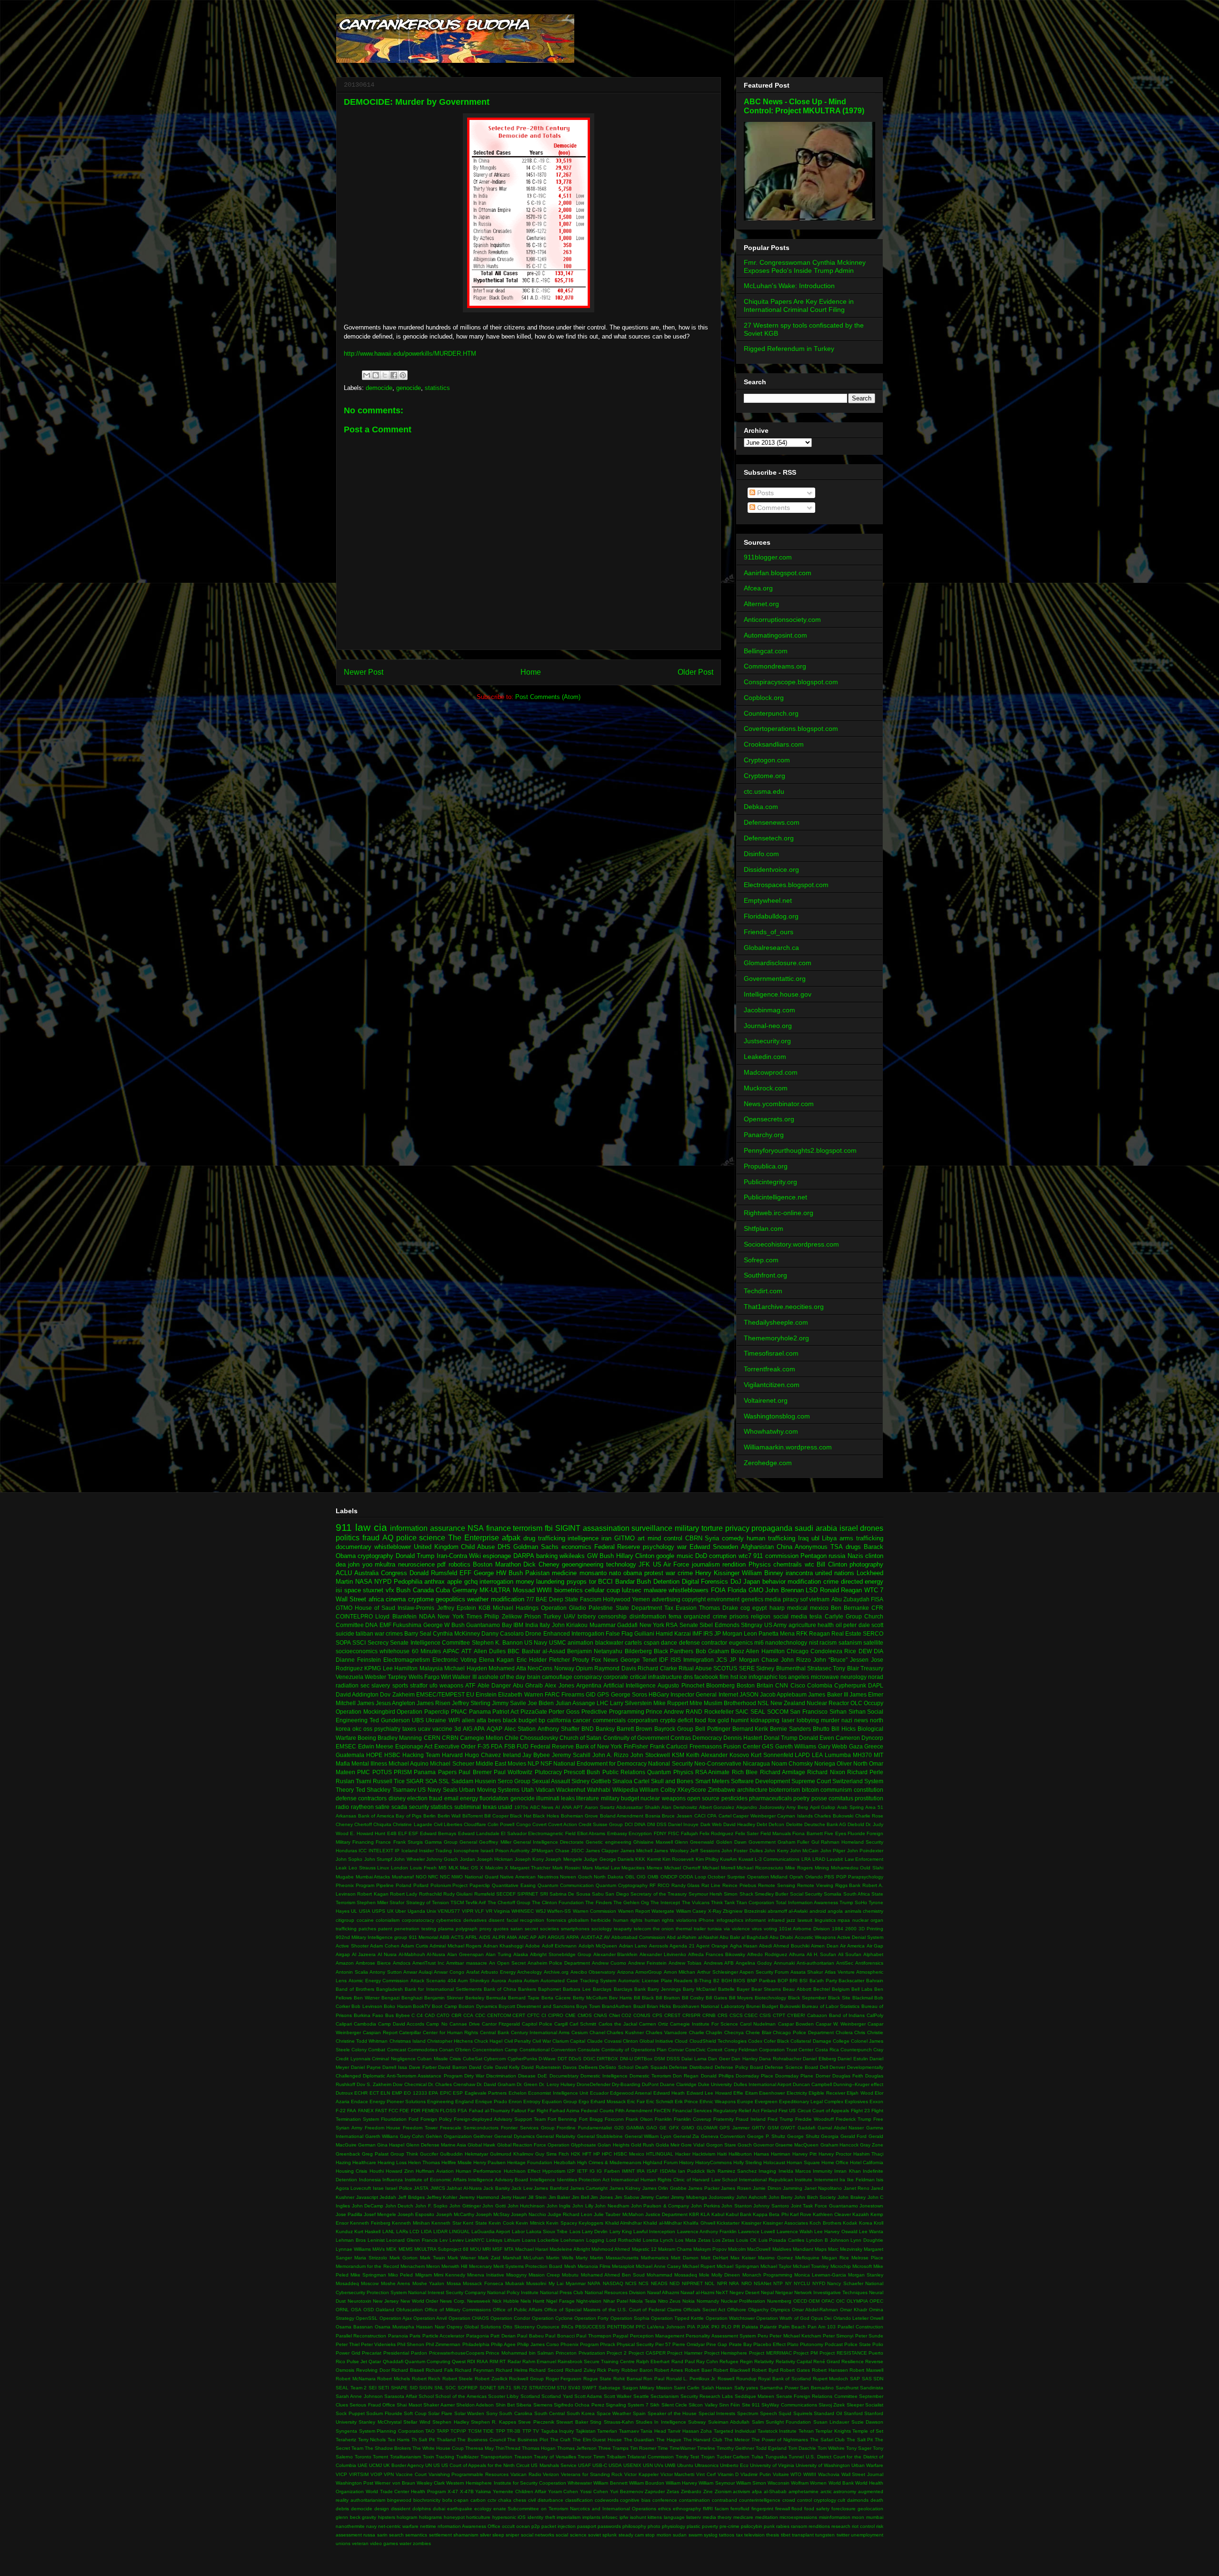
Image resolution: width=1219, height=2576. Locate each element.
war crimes (389, 1633)
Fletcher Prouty (569, 1660)
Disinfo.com (761, 854)
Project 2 (617, 2353)
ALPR (499, 1937)
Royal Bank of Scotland (784, 2379)
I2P (571, 2171)
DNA (371, 1625)
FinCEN (662, 2111)
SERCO (873, 1633)
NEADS (659, 2283)
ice (743, 1677)
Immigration (699, 1660)
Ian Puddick (691, 2171)
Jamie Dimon (767, 2188)
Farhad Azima (565, 2111)
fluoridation (494, 1798)
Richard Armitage (783, 1772)
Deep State (564, 1599)
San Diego (617, 1894)
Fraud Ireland (751, 2119)
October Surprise (726, 1877)
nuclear (860, 1920)
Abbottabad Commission (638, 1937)
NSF (546, 1763)
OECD (800, 2301)
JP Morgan (728, 1633)
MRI (487, 2249)
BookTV (422, 2006)
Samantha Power (779, 2388)
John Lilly (583, 2206)
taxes (409, 1729)
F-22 (341, 2111)
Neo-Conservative (718, 1763)
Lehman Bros (351, 2240)
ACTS (457, 1937)
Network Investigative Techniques (831, 2292)
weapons (451, 1685)
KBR (694, 2214)
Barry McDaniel (699, 1989)
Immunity (823, 2171)
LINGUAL (460, 2232)
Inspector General (694, 1694)
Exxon (876, 2102)
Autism (531, 1981)
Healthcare (364, 2162)
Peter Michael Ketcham (795, 2336)
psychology (659, 1547)
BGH (727, 1981)
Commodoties (423, 2050)
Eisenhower (772, 2093)
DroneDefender (594, 2084)
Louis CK (746, 2240)
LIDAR (440, 2232)
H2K (576, 2154)
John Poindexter (865, 1851)
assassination (606, 1528)
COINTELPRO (354, 1616)
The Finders (598, 1902)
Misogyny (516, 2275)
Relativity (764, 2361)
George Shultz (803, 2136)
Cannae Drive (465, 2024)
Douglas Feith (848, 2076)
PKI (715, 2327)
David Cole (481, 2067)
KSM (678, 1755)
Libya (829, 1538)
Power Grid (348, 2353)
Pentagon (814, 1556)
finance (499, 1528)
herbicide (601, 1920)
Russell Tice (389, 1781)
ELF (403, 1833)
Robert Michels (394, 2379)
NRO (747, 2283)
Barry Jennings (664, 1989)
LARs (402, 2232)
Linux (383, 1868)
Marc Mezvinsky (845, 2249)
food (700, 1720)
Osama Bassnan (354, 2327)
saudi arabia (816, 1528)
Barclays (602, 1989)
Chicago (798, 1651)
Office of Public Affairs (518, 2310)
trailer (700, 1929)
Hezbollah (565, 2162)
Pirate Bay (740, 2344)
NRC (433, 1877)
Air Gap (875, 1946)
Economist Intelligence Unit (558, 2093)
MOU (475, 2249)
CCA (468, 2015)
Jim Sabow (627, 2197)
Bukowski (790, 2006)
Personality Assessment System (721, 2336)
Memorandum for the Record (367, 2266)
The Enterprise (474, 1538)
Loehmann (572, 2240)
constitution (869, 1790)
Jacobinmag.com (769, 1010)
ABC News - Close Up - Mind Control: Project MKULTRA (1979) (804, 106)
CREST (672, 2015)
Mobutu (570, 2275)
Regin (746, 2361)
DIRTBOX (607, 2059)
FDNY (660, 1833)
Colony (359, 2050)
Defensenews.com (772, 822)
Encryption (640, 1833)
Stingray (752, 1625)
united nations (835, 1573)
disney (397, 1798)
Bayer (743, 1989)
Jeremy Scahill (571, 1755)
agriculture (802, 1625)
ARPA (573, 1937)
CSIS (765, 2015)
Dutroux (344, 2093)
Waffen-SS (559, 1911)
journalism (706, 1564)
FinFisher (636, 1746)
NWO (457, 1877)
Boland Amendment (622, 1816)
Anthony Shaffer (559, 1729)
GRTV (759, 2128)
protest (654, 1573)
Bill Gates (716, 1998)
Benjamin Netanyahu (595, 1651)
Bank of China (500, 1989)
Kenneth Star (446, 2223)
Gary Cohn (412, 2136)
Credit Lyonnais (353, 2059)
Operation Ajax (396, 2318)
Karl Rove (801, 2214)
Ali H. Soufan (822, 1954)
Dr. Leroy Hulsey (557, 2084)
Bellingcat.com (766, 651)
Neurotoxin (360, 2301)
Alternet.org (761, 604)
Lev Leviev (452, 2240)
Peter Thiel (348, 2344)
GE (663, 2128)
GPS (603, 1694)
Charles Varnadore (666, 2032)
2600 (851, 1929)
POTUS (382, 1772)
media (773, 1599)
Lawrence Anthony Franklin (707, 2232)
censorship (612, 1616)
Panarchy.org (764, 1135)
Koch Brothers (825, 2223)
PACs (567, 2327)
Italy (545, 1625)
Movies (517, 1763)
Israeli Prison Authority (505, 1851)
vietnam (819, 1599)
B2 (716, 1981)
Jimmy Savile (509, 1703)
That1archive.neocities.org (784, 1307)
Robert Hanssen (830, 2370)
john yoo (360, 1564)
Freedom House (383, 2128)
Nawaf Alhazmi (663, 2292)
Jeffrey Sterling (471, 1703)
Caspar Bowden (796, 2024)
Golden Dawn (731, 1842)
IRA (641, 2171)
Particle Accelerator (443, 2336)
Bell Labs (862, 1989)
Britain (765, 1685)
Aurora (499, 1981)
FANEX (366, 2111)
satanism (850, 1642)
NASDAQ (613, 2283)
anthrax (435, 1582)
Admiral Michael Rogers (455, 1946)
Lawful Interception (654, 2232)
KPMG (373, 1668)
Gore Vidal (693, 2145)
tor (593, 1582)
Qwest (459, 2361)
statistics (437, 388)
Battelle (726, 1989)
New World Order (419, 2301)
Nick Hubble (506, 2301)
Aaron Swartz (600, 1807)
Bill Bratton (668, 1998)
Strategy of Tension (428, 1902)
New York (652, 1625)
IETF (582, 2171)
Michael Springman (738, 2266)
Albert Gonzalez (717, 1807)
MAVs (379, 2249)
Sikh (655, 2405)
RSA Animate (712, 1772)
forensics (556, 1920)
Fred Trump (780, 2119)
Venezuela (350, 1677)
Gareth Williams (796, 1746)
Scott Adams (588, 2396)
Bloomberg (720, 1685)
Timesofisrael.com (771, 1353)
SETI (384, 2388)
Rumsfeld (485, 1894)
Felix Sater (747, 1833)
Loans (529, 2240)
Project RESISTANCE (843, 2353)
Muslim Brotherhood (730, 1703)
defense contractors (361, 1798)
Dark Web (711, 1824)
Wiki (475, 1556)
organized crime (705, 1616)
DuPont (650, 2084)
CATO (443, 2015)
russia (837, 1556)
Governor (764, 2145)
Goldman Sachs (536, 1547)
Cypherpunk (850, 1685)
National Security (670, 1763)
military (687, 1528)
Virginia (502, 1911)
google (665, 1556)
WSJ (541, 1911)
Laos (575, 2232)
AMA (512, 1937)
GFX (674, 2128)
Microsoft (862, 2266)
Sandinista (872, 2388)
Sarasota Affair (400, 2396)
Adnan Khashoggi (504, 1946)
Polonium (441, 1885)
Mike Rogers (799, 1868)
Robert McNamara (356, 2379)
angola (835, 1911)
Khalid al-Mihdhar (662, 2223)
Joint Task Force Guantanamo (824, 2206)
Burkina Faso (369, 2015)
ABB (445, 1937)
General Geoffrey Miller (485, 1842)
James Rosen (736, 2188)
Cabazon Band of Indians (836, 2015)
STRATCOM (542, 2388)
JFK (644, 1564)
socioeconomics (357, 1651)
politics (348, 1538)
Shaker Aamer (439, 2405)
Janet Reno (857, 2188)
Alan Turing (499, 1954)
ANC (524, 1937)
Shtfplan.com (764, 1228)
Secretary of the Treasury (659, 1894)
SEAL (758, 1712)
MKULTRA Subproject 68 (441, 2249)
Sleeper (855, 2405)
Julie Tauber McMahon (619, 2214)
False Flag (619, 1633)
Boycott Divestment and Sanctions (537, 2006)
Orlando (814, 1877)
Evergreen (766, 2102)
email (451, 1798)
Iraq (803, 1538)
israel (849, 1528)
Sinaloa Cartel (631, 1781)
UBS (418, 1720)
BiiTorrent (473, 1816)
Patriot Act (505, 1712)
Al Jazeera (364, 1954)
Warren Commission (595, 1911)
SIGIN (426, 2388)
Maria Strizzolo (371, 2258)
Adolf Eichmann (560, 1946)
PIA (691, 2327)
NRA (734, 2283)
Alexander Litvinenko (663, 1954)
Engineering (440, 2102)
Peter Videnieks (378, 2344)
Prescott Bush (582, 1772)
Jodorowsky (721, 2197)
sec (365, 1685)
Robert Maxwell (866, 2370)
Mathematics (655, 2258)
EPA (433, 2093)
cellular (595, 1590)
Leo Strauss (362, 1868)
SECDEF (506, 1894)
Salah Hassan (717, 2388)
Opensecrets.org (769, 1119)
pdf (441, 1564)
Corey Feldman (741, 2050)
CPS (657, 2015)
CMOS (585, 2015)
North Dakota (609, 1877)
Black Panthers (674, 1651)
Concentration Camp (495, 2050)
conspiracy (588, 1677)
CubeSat (473, 2059)
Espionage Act (414, 1746)
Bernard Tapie (524, 1998)
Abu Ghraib (528, 1685)
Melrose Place (867, 2258)
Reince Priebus (739, 1885)
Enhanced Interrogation (574, 1633)
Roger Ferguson (564, 2379)
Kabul (718, 2214)
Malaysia (431, 1668)
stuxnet (373, 1590)
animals (853, 1911)
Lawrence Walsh (795, 2232)
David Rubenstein (541, 2067)
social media (790, 1616)
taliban (365, 1633)
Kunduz (344, 2232)
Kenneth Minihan (411, 2223)
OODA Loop (693, 1877)
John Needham (612, 2206)
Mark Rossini (566, 1868)
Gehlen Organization (449, 2136)
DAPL (876, 1685)
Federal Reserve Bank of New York (576, 1746)
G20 (619, 2128)
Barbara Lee (577, 1989)
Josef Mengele (380, 2214)
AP (533, 1937)
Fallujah (689, 1833)
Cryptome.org (764, 776)
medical (797, 1608)
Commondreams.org (775, 666)
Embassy (617, 1833)
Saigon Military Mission (647, 2388)
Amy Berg (797, 1807)
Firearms (573, 1694)
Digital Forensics (705, 1582)
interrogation (496, 1582)
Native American (518, 1877)
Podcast (834, 2344)
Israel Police (399, 2188)
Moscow (370, 2283)
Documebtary (564, 2076)
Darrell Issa (395, 2067)
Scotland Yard (557, 2396)
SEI (373, 2388)
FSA (462, 2111)
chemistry (873, 1911)
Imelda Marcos (795, 2171)
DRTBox (643, 2059)
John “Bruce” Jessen (841, 1660)
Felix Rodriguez (716, 1833)
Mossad (524, 1590)
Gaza (856, 1746)
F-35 (484, 1746)
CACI (700, 1816)
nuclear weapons (663, 1798)
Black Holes (546, 1816)
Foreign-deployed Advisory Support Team (500, 2119)
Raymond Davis (615, 1668)
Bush (403, 1590)
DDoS (575, 2059)
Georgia (830, 2136)
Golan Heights (613, 2145)
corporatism (643, 1720)
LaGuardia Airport (491, 2232)
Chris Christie (869, 2032)
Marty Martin (590, 2258)
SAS (867, 2379)
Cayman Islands (795, 1816)
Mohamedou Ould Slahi (857, 1868)
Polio (878, 2344)
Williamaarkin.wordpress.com (788, 1447)
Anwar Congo (449, 1972)
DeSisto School (616, 2067)
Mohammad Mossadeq (672, 2275)
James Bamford (551, 2188)
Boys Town (588, 2006)
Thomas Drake (719, 1608)
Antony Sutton (386, 1972)
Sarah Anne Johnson (359, 2396)
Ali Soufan (850, 1954)
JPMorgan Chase (550, 1851)
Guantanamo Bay (489, 1625)
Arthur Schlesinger (718, 1972)
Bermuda (496, 1998)
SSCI (359, 1642)
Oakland (385, 2310)
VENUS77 (449, 1911)
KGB (485, 1608)
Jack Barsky (496, 2188)
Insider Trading (435, 1851)
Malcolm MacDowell (749, 2249)
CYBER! (796, 2015)
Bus (390, 2015)
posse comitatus (832, 1798)
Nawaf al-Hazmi (697, 2292)
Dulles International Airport (763, 2084)
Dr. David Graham (496, 2084)
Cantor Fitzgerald (501, 2024)
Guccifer (429, 2154)
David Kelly (508, 2067)
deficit (685, 1720)
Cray (878, 2050)
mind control (665, 1538)
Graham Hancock (839, 2145)
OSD (369, 2310)
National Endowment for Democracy (600, 1763)
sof (804, 1599)
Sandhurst (847, 2388)
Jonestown (871, 2206)
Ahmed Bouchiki (791, 1946)
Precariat (372, 2353)
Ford (414, 2119)
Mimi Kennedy (450, 2275)
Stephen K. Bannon (497, 1642)
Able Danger (494, 1685)
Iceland (410, 1851)
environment (723, 1599)
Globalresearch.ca (771, 948)
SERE (747, 1668)
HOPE (374, 1755)
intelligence (583, 1538)
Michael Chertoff (682, 1868)
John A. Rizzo (610, 1755)
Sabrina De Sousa (570, 1894)
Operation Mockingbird (365, 1712)
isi (339, 1590)
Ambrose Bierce (373, 1963)
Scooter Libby (503, 2396)
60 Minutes (426, 1651)
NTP (778, 2283)
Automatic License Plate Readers (655, 1981)
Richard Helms (512, 2370)
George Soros (629, 1694)
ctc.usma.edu (764, 791)
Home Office (835, 2162)
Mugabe (345, 1877)
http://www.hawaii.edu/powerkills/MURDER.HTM (410, 354)
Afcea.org (758, 588)
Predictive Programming (613, 1712)
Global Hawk (481, 2145)
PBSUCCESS (590, 2327)
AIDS (485, 1937)
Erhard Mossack (608, 2102)
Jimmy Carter (655, 2197)
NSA (476, 1528)
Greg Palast (375, 2154)
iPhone (706, 1920)
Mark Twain (433, 2258)
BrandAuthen (617, 2006)
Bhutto (821, 1729)
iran (606, 1538)
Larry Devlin (595, 2232)
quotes (501, 1929)
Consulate (589, 2050)
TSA (837, 1547)
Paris (415, 2336)
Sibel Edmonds (719, 1625)
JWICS (438, 2188)
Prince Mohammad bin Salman (520, 2353)
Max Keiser (743, 2258)
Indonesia (370, 2180)
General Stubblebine (600, 2136)
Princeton (566, 2353)
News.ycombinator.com (779, 1104)
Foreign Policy (436, 2119)
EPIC (446, 2093)
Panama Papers (435, 1772)
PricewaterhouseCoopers (457, 2353)
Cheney (344, 1824)
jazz (791, 1920)
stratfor (419, 1685)
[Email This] (367, 375)
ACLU (344, 1573)
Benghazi (412, 1998)
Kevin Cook (501, 2223)
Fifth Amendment (634, 2111)
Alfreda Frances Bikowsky (717, 1954)
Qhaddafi (393, 2361)
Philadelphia (476, 2344)
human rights (628, 1920)
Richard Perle (865, 1772)
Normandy (708, 2301)
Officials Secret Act (704, 2310)
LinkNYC (475, 2240)
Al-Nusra (436, 1954)
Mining (822, 1868)
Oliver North (852, 1763)
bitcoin (810, 1790)
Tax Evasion (680, 1608)
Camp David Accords (401, 2024)
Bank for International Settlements (443, 1989)
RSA (672, 1625)
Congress (394, 1573)
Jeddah (388, 2197)
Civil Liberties (448, 1824)
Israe (378, 2188)
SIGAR (415, 1781)
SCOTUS (725, 1668)
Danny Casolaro (503, 1633)
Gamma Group (441, 1842)
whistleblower (393, 1547)
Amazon (345, 1963)
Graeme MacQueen (797, 2145)
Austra (515, 1981)
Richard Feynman (474, 2370)
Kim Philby (707, 1859)
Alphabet (873, 1954)
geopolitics (450, 1599)
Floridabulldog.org (771, 916)
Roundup (746, 2379)
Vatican (545, 1790)
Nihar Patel (616, 2301)
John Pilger (833, 1851)
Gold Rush (643, 2145)
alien (468, 1720)
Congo (524, 1824)
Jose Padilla (349, 2214)
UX (390, 1911)
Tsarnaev (404, 1790)
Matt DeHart (714, 2258)
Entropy (532, 2102)
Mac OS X (472, 1868)
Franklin (663, 2119)
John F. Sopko (431, 2206)
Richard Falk (440, 2370)
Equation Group (560, 2102)
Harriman (781, 2154)
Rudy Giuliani (458, 1894)
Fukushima (407, 1625)
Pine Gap (717, 2344)
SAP (855, 2379)
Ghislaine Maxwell (653, 1842)
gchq (471, 1582)
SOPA (343, 1642)
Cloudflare (475, 1824)
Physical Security (635, 2344)
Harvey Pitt (804, 2154)
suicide (345, 1633)
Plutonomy (812, 2344)
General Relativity (556, 2136)
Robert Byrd (765, 2370)
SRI (544, 1894)
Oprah (796, 1877)
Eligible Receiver (827, 2093)
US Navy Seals (437, 1790)
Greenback (348, 2154)
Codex (755, 2041)
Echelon (518, 2093)
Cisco (798, 1685)
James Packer (704, 2188)
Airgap (343, 1954)
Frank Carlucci (669, 1746)
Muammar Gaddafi (614, 1625)
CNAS (600, 2015)
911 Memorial (424, 1937)
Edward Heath (669, 2093)
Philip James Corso (538, 2344)
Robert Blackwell (732, 2370)
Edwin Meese (376, 1746)
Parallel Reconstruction (361, 2336)
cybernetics (449, 1920)
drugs (853, 1547)
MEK (391, 2249)
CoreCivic (695, 2050)
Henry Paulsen (490, 2162)
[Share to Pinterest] (403, 375)
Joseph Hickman (495, 1859)
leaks (568, 1798)
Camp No (437, 2024)
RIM (494, 2361)
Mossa (454, 2283)
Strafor (397, 1902)
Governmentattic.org (775, 978)
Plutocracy (548, 1772)
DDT (562, 2059)
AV (607, 1937)
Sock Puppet (350, 2413)
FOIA (718, 1590)
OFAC (828, 2301)
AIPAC (451, 1651)
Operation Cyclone (552, 2318)
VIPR (468, 1911)
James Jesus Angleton (386, 1703)
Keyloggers (591, 2223)
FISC (674, 1833)
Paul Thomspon (594, 2336)
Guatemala (350, 1755)
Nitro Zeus (669, 2301)
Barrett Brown (634, 1729)
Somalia (833, 1894)
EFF (465, 1573)
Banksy (605, 1729)
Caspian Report (380, 2032)
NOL (710, 2283)
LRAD (819, 1859)
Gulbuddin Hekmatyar (464, 2154)
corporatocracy (418, 1920)
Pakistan (537, 1573)
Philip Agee (503, 2344)
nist (814, 1642)
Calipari (344, 2024)
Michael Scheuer (452, 1763)
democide (379, 388)
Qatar (375, 2361)
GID (591, 1694)
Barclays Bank (630, 1989)
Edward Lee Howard (709, 2093)
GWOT (788, 2128)
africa (376, 1599)
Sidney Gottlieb (591, 1781)
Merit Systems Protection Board (528, 2266)
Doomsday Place (754, 2076)
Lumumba (838, 1755)
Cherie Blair (759, 2032)
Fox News (605, 1660)
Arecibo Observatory (593, 1972)
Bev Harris (620, 1998)
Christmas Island (408, 2041)
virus (757, 1929)
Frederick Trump (854, 2119)
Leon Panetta (761, 1633)
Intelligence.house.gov (778, 994)
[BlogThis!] (376, 375)
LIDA (426, 2232)
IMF (697, 1633)
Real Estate (846, 1633)
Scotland (530, 2396)
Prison (533, 1616)
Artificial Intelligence (629, 1685)
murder (830, 1720)
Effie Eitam (745, 2093)
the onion (664, 1929)
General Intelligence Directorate (549, 1842)
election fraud (425, 1798)
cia (380, 1527)
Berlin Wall (449, 1816)
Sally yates (746, 2388)
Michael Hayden (465, 1668)
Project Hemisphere (726, 2353)
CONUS (642, 2015)
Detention (666, 1582)
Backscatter (851, 1981)
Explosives (856, 2102)
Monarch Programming (767, 2275)
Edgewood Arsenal (631, 2093)
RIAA (482, 2361)
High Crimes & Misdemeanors (609, 2162)
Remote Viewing (815, 1885)
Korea (866, 2223)
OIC (840, 2301)
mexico (819, 1608)
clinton (874, 1556)
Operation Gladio (564, 1608)
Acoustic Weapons (815, 1937)
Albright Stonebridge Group (561, 1954)
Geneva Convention (723, 2136)
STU (561, 2388)
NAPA (594, 2283)
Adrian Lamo (633, 1946)
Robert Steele (458, 2379)
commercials (609, 1720)
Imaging (767, 2171)
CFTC (533, 2015)
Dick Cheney (541, 1564)
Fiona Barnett (807, 1833)
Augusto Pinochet (681, 1685)
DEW (865, 1651)
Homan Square (803, 2162)
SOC (450, 2388)
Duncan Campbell (812, 2084)
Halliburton (740, 2154)
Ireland (512, 1755)
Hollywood (617, 1599)
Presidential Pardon (405, 2353)
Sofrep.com (761, 1260)
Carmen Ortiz (654, 2024)
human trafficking (771, 1538)
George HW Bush (498, 1573)
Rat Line (711, 1885)
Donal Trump (781, 1738)
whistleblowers (689, 1590)
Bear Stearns (766, 1989)
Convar (676, 2050)
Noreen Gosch (576, 1877)
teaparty (623, 1929)
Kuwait (746, 1859)
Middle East (491, 1763)
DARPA (524, 1556)
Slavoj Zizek (832, 2405)
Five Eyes (835, 1833)
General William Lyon (648, 2136)
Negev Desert (744, 2292)
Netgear (784, 2292)
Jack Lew (522, 2188)
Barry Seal (418, 1633)
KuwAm (728, 1859)
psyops (577, 1582)
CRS (723, 2015)
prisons (739, 1616)
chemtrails (788, 1564)
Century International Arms (540, 2032)
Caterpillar (410, 2032)
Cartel (725, 1816)
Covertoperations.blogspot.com (791, 729)
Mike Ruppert (671, 1703)
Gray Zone (872, 2145)
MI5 (443, 1868)
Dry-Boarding (626, 2084)
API (542, 1937)
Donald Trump (415, 1556)
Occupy (874, 1703)
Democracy (707, 1738)
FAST (381, 2111)
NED (674, 2283)
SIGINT (568, 1528)
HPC (607, 2154)
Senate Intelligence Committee (430, 1642)
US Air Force (671, 1564)
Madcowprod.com (771, 1072)
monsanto (593, 1573)
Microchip (841, 2266)
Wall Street (351, 1599)
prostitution (869, 1798)
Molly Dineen (726, 2275)
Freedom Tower (420, 2128)
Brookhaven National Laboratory (709, 2006)
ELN (385, 2093)
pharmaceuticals (770, 1798)
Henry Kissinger (717, 1573)
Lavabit (835, 1859)
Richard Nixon (826, 1772)
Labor (518, 2232)
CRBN (450, 1738)
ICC (363, 1851)
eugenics (741, 1642)
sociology (602, 1929)
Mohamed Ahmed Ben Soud (613, 2275)
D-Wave (547, 2059)
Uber (400, 1911)
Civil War (542, 2041)
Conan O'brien (455, 2050)
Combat (377, 2050)
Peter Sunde (869, 2336)
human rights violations (671, 1920)
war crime (679, 1573)
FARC (552, 1694)
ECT (374, 2093)
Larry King (621, 2232)
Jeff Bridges (411, 2197)
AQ (388, 1538)
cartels (633, 1642)
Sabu (598, 1894)
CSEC (751, 2015)
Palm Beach (792, 2327)
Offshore (737, 2310)
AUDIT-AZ (592, 1937)
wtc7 (745, 1556)
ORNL (342, 2310)
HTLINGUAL (660, 2154)
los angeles (794, 1677)
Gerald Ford (854, 2136)
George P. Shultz (766, 2136)
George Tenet (639, 1660)
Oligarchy (758, 2310)
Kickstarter (728, 2223)
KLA (705, 2214)
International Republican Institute (776, 2180)
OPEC (876, 2301)
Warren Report (634, 1911)
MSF (497, 2249)
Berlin (430, 1816)
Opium (584, 1668)
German (367, 2145)
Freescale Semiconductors (470, 2128)
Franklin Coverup (693, 2119)
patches (367, 1929)
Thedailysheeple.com (776, 1322)
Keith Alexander (707, 1755)
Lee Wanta (871, 2232)
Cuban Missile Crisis (439, 2059)
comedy (733, 1538)
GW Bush (600, 1556)
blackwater (609, 1642)
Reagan (819, 1633)
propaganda (772, 1528)
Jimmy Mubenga (689, 2197)
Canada (423, 1590)
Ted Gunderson (390, 1720)
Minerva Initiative (486, 2275)
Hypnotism (554, 2171)
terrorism (528, 1528)
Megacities (633, 1868)
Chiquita (382, 1824)
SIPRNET (528, 1894)
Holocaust (774, 2162)
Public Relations (624, 1772)
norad (876, 1677)
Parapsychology (866, 1877)
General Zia (686, 2136)
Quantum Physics (670, 1772)
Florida (737, 1590)
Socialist (874, 2405)
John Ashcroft (751, 2197)
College (841, 2041)
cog (745, 1608)
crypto (668, 1720)
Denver (837, 2067)
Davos (570, 2067)
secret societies (542, 1929)
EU (470, 1694)
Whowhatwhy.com (771, 1431)
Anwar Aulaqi (418, 1972)
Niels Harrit (532, 2301)
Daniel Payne (366, 2067)
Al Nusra (387, 1954)
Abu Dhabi (781, 1937)
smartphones (575, 1929)
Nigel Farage (560, 2301)
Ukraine (436, 1720)
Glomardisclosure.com (778, 963)
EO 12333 (415, 2093)
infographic (763, 1677)
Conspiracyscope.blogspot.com (791, 682)
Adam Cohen (385, 1946)
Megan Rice (835, 2258)
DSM (659, 2059)
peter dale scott (863, 1625)
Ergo (584, 2102)
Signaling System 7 (627, 2405)
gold (723, 1720)
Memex (654, 1868)
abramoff (777, 1911)
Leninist (376, 2240)
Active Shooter (352, 1946)
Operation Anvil (430, 2318)
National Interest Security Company (447, 2292)
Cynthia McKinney (456, 1633)
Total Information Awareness (807, 1902)
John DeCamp (368, 2206)
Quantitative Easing (514, 1885)
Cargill (561, 2024)
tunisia (715, 1929)
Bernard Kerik (750, 1729)
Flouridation (394, 2119)
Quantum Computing (428, 2361)
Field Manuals (776, 1833)
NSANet (763, 2283)
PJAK (703, 2327)
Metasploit (623, 2266)
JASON (749, 1694)
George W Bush (444, 1625)
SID (414, 2388)
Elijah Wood (860, 2093)
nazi (847, 1720)
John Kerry (776, 1851)
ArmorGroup (649, 1972)
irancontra (799, 1573)
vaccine (442, 1729)
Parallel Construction (860, 2327)
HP (597, 2154)
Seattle (641, 2396)
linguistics (825, 1920)
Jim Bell (580, 2197)
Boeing (367, 1738)
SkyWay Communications (789, 2405)
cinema (396, 1599)
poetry (801, 1798)
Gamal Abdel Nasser (841, 2128)
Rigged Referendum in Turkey (789, 349)
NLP (533, 1763)
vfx (390, 1590)
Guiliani (644, 1633)
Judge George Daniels (609, 1859)
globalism (578, 1920)
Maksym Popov (710, 2249)
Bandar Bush (633, 1582)
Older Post (695, 672)
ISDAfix (668, 2171)
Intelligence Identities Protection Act (570, 2180)
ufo (434, 1685)
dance (669, 1642)
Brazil (639, 2006)
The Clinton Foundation (558, 1902)
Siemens (543, 2405)
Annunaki (784, 1963)
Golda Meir (668, 2145)
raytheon (362, 1807)
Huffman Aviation (435, 2171)
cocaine (365, 1920)
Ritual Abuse (695, 1668)
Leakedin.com (765, 1057)
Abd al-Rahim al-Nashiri (692, 1937)
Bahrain (875, 1981)
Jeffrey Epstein (457, 1608)
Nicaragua (756, 1763)
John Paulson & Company (660, 2206)
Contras (681, 1738)
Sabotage (609, 2388)
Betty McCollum (590, 1998)
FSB (510, 1746)
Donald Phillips (717, 2076)
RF (653, 1885)
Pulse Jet (357, 2361)
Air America (852, 1946)
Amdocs (402, 1963)
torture (712, 1528)
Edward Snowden (714, 1547)
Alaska (521, 1954)
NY (789, 2283)
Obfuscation (410, 2310)
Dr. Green (527, 2084)
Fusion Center (742, 1746)
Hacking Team (421, 1755)
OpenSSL (367, 2318)
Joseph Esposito (416, 2214)
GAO (652, 2128)
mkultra (385, 1564)
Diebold (856, 1824)
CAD (430, 2015)
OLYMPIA (857, 2301)
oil (839, 1625)
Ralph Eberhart (653, 2361)
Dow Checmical (410, 2084)
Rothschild (430, 1894)
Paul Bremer (475, 1772)
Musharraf (403, 1877)
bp (542, 1720)
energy (469, 1798)
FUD (523, 1746)
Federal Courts (597, 2111)
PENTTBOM (620, 2327)
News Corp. (453, 2301)
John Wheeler (409, 1859)
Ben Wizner (367, 1998)
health (826, 1625)
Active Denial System (860, 1937)
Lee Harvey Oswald (836, 2232)
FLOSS (448, 2111)
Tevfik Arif (475, 1902)
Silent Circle (674, 2405)
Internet (728, 1694)
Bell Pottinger (713, 1729)
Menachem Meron (420, 2266)
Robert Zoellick (491, 2379)
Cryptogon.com (767, 760)
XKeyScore (692, 1790)
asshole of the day (502, 1677)
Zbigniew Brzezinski (744, 1911)
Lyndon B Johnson (828, 2240)
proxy (485, 1929)
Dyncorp (872, 1738)
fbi (549, 1528)
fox (712, 1720)
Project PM (805, 2353)
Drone (533, 1633)
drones (872, 1528)
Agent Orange (712, 1946)
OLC (856, 1703)
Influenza (393, 2180)
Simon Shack (738, 1894)
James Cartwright (589, 2188)
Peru (763, 2336)
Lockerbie (548, 2240)
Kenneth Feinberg (370, 2223)
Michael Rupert (699, 2266)
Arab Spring (850, 1807)
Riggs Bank (848, 1885)
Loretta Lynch (658, 2240)
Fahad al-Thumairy (490, 2111)
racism (828, 1642)
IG (592, 2171)
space (353, 1590)
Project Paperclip (471, 1885)
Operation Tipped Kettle (677, 2318)
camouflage (557, 1677)
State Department (639, 1608)
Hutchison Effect (522, 2171)
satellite (873, 1642)
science (432, 1538)
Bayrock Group (674, 1729)
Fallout (519, 2111)
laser (788, 1720)
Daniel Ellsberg (819, 2059)
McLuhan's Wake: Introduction (789, 286)
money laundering (540, 1582)
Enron (515, 2102)
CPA (712, 1816)
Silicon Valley (703, 2405)
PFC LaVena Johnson (660, 2327)
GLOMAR (707, 2128)
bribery (587, 1616)
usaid (505, 1807)
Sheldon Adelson (475, 2405)
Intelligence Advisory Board (498, 2180)
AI (558, 1807)
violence (741, 1929)
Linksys (494, 2240)
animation (580, 1642)
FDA (497, 1746)
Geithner (483, 2136)
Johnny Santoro (771, 2206)
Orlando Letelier (851, 2318)
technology (621, 1564)
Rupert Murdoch (831, 2379)
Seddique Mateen (754, 2396)
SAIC (742, 1712)
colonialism (388, 1920)
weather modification (495, 1599)
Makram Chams (675, 2249)
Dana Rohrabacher (780, 2059)
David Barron (453, 2067)
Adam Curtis (415, 1946)
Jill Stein (537, 2197)
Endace (360, 2102)
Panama (480, 1712)
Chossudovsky (539, 1738)
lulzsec (632, 1590)
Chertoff (363, 1824)
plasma (446, 1929)
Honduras (346, 1851)
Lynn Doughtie (867, 2240)
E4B (392, 1833)
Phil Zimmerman (443, 2344)
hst (734, 1677)
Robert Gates (795, 2370)
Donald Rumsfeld (433, 1573)
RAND (694, 1712)
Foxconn (614, 2119)
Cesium (580, 2032)
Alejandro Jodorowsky (760, 1807)
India (532, 1625)
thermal (684, 1929)
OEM (814, 2301)
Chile (512, 1738)
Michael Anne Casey (658, 2266)
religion (761, 1616)
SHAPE (399, 2388)
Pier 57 (663, 2344)
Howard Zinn (400, 2171)
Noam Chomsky (792, 1763)
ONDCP (669, 1877)
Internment (826, 2180)
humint (740, 1720)
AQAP (495, 1729)
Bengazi (390, 1998)
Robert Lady (404, 1894)
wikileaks (572, 1556)
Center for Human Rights (450, 2032)
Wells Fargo (424, 1677)
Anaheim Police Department (559, 1963)
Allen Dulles (490, 1651)
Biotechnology (770, 1998)
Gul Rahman (825, 1842)
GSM (773, 2128)
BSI (804, 1981)
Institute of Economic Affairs (436, 2180)
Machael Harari (532, 2249)
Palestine (601, 1608)
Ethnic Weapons (718, 2102)
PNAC (459, 1712)
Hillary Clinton (635, 1556)
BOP (783, 1981)
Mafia (343, 1763)
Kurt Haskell (367, 2232)
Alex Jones (559, 1685)
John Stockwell (650, 1755)
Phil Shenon (411, 2344)
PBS (829, 1877)
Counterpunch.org (771, 713)
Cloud (681, 2041)
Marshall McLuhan (523, 2258)
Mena (787, 1633)
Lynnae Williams (353, 2249)
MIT (879, 1755)
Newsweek (479, 2301)
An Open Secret (507, 1963)
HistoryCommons (714, 2162)
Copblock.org (764, 698)
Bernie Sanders (790, 1729)
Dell (824, 2067)
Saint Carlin (687, 2388)
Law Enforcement (864, 1859)
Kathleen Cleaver (832, 2214)
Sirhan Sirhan (848, 1712)
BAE (541, 1599)
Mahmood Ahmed (611, 2249)
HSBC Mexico (629, 2154)
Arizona (625, 1972)
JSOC (577, 1851)
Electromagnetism (407, 1660)
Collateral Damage (811, 2041)
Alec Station (520, 1729)
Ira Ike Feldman (857, 2180)
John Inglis (559, 2206)
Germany (465, 1590)
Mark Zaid (489, 2258)
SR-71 (505, 2388)
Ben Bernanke (850, 1608)
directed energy (862, 1582)
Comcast (397, 2050)
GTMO (344, 1608)
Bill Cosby (693, 1998)
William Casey (691, 1911)
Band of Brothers (355, 1989)
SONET (488, 2388)
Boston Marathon (497, 1564)
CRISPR (691, 2015)
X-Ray (715, 1911)
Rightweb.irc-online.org (779, 1213)
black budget (520, 1720)
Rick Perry (608, 2370)
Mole (704, 2275)
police (406, 1538)
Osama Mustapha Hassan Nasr (410, 2327)
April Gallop (823, 1807)
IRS (708, 1633)
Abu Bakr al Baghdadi (744, 1937)
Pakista (750, 2327)
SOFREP (468, 2388)
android (818, 1911)
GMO (756, 1590)
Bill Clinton (832, 1564)
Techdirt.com (763, 1291)
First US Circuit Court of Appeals (814, 2111)
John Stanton (737, 2206)
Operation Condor (510, 2318)
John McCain (804, 1851)
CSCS (736, 2015)
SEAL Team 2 (351, 2388)
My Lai (556, 2283)
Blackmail (863, 1998)
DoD (701, 1556)
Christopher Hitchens (450, 2041)
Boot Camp (444, 2006)
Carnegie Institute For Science (704, 2024)
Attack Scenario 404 (433, 1981)
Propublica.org (766, 1166)
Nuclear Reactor (828, 1703)
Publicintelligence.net (775, 1197)
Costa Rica (827, 2050)
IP (397, 1851)
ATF (470, 1685)
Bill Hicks (844, 1729)
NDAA (427, 1616)
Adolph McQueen (598, 1946)
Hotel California (867, 2162)
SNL (439, 2388)
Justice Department (666, 2214)
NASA (364, 1582)
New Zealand (788, 1703)
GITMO (624, 1538)
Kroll (879, 2223)
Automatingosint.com (775, 635)
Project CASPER (647, 2353)
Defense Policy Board (739, 2067)
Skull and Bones (672, 1781)
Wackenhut (571, 1790)
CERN (432, 1738)
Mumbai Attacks (373, 1877)
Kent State (475, 2223)
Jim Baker (560, 2197)
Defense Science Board (791, 2067)
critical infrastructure (656, 1677)
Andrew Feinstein (647, 1963)
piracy (791, 1599)
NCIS (631, 2283)
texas (490, 1807)
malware (655, 1590)
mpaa (844, 1920)
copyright (694, 1599)
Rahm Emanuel (539, 2361)
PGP (841, 1877)
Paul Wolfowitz (513, 1772)
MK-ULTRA (495, 1590)
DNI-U (626, 2059)
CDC (480, 2015)
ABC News (542, 1807)
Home (531, 672)
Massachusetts (622, 2258)
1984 (838, 1929)
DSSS (673, 2059)
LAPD (802, 1755)
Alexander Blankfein (616, 1954)
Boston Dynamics (478, 2006)
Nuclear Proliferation (743, 2301)
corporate (616, 1677)
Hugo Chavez (483, 1755)
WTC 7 (874, 1590)
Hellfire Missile (457, 2162)
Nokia (689, 2301)
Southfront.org (765, 1275)
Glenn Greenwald (694, 1842)
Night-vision (589, 2301)
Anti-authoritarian (815, 1963)
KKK (640, 1859)
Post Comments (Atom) (548, 697)
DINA (640, 1824)
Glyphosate (584, 2145)
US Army (775, 1625)
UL (354, 1911)
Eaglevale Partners (486, 2093)
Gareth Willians (382, 2136)
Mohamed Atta (507, 1668)
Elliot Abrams (591, 1833)
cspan (652, 1642)
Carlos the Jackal (618, 2024)
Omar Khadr (854, 2310)
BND (588, 1729)
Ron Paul (654, 2379)
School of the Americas (461, 2396)
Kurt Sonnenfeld (772, 1755)
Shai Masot (409, 2405)
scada (399, 1807)
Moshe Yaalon (428, 2283)
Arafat (473, 1972)
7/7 (530, 1599)
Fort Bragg (591, 2119)
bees (495, 1720)
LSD (812, 1590)
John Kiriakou (570, 1625)
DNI (651, 1824)
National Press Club (562, 2292)
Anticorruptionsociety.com (782, 619)
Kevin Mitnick (530, 2223)
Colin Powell (501, 1824)
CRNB (709, 2015)
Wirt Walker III (459, 1677)
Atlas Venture (840, 1972)
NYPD (383, 1582)
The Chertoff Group (509, 1902)
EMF (385, 1625)
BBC (514, 1651)
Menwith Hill (454, 2266)
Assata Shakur (807, 1972)
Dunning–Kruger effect (858, 2084)
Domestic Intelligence (604, 2076)
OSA (356, 2310)
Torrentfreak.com (769, 1369)
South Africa (857, 1894)
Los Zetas (724, 2240)
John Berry (781, 2197)
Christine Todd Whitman (362, 2041)
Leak (341, 1868)
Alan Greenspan (465, 1954)
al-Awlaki (798, 1911)
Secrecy (378, 1642)
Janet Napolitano (823, 2188)
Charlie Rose (869, 1816)
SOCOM (778, 1712)
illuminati (548, 1798)
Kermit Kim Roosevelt (671, 1859)
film (724, 1677)
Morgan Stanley (866, 2275)
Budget (770, 2006)
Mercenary (480, 2266)
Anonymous (811, 1547)
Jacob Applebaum (783, 1694)
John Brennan (784, 1590)
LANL (389, 2232)
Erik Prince (686, 2102)
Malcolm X (497, 1868)
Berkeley (475, 1998)
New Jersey (386, 2301)
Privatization (592, 2353)
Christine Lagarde (412, 1824)
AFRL (471, 1937)
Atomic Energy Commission (379, 1981)
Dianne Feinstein (358, 1660)
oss (368, 1729)
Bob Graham (712, 1651)
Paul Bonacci (560, 2336)
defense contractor (703, 1642)
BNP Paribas (761, 1981)
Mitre (696, 1703)
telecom (642, 1929)
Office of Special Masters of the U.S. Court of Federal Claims (613, 2310)
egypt (759, 1608)
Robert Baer (698, 2370)
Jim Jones (602, 2197)
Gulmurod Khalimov (512, 2154)
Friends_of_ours (769, 932)
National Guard (482, 1877)
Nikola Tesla (643, 2301)
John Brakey (852, 2197)
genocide (409, 388)
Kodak (850, 2223)
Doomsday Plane (794, 2076)
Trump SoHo (853, 1902)
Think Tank (723, 1902)
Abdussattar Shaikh (638, 1807)
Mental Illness (369, 1763)
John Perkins (705, 2206)
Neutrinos (548, 1877)
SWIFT (589, 2388)
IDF (664, 1660)
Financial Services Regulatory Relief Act (716, 2111)
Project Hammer (685, 2353)
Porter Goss (564, 1712)
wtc (809, 1564)
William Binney (763, 1573)
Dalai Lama (694, 2059)
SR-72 (520, 2388)
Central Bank (495, 2032)
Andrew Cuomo (609, 1963)
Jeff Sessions (705, 1851)
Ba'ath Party (823, 1981)
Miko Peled (400, 2275)
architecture (752, 1790)
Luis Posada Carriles (782, 2240)
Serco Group (514, 1781)
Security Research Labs (707, 2396)
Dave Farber (423, 2067)
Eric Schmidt (660, 2102)
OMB (653, 1877)
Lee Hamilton (400, 1668)
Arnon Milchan (680, 1972)
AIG (468, 1729)
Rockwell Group (526, 2379)
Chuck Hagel (488, 2041)
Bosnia (653, 1816)
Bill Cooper (496, 1816)
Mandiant (803, 2249)
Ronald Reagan (841, 1590)
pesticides (734, 1798)
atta (481, 1720)
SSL (444, 1781)
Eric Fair (636, 2102)
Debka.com (761, 807)
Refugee (729, 2361)
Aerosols (659, 1946)
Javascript (367, 2197)
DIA (879, 1651)
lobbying (808, 1720)
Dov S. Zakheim (374, 2084)
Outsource (548, 2327)
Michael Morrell (719, 1868)
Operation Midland (768, 1877)
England (465, 2102)
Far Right (538, 2111)
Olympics (780, 2310)
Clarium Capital (569, 2041)
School (426, 2396)
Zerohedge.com (768, 1463)
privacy (737, 1528)
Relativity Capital (794, 2361)
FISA (877, 1599)
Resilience (853, 2361)
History (686, 2162)
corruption (723, 1556)
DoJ (736, 1582)
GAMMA (635, 2128)
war (682, 1547)
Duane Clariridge (678, 2084)
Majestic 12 (644, 2249)
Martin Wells (560, 2258)
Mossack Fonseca (483, 2283)
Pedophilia (408, 1582)
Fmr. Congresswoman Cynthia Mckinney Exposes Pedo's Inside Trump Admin (805, 266)
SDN (878, 2379)
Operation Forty (591, 2318)
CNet (614, 2015)
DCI (629, 1824)
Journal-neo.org (768, 1026)
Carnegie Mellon (482, 1738)
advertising (666, 1599)
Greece (874, 1746)
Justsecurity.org (767, 1041)
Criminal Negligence (394, 2059)
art (641, 1538)
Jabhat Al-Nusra (464, 2188)
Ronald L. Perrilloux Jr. (691, 2379)
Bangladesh (390, 1989)
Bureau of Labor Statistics (831, 2006)
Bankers (527, 1989)
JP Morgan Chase (754, 1660)
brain (534, 1677)
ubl (815, 1538)
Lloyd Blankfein (396, 1616)
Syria (712, 1538)
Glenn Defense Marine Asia (436, 2145)
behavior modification (792, 1582)
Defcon (776, 1824)
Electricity (797, 2093)
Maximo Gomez (775, 2258)
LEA (817, 1755)
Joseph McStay (493, 2214)
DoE (542, 2076)
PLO (726, 2327)
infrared (776, 1920)
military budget (620, 1798)
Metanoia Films (594, 2266)
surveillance (652, 1528)
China (784, 1547)
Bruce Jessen (677, 1816)
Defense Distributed (691, 2067)
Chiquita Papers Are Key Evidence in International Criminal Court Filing (799, 305)
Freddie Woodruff (814, 2119)
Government (762, 1842)
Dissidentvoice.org (771, 869)
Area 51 (874, 1807)
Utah (528, 1790)
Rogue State (598, 2379)
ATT (466, 1651)
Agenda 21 (682, 1946)
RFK (802, 1633)
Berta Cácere (556, 1998)
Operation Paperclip (423, 1712)
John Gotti (494, 2206)
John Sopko (349, 1859)
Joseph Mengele (564, 1859)
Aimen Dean (825, 1946)
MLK (454, 1868)
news (861, 1720)
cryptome (421, 1599)
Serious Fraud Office (372, 2405)
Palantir (768, 2327)
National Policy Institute (513, 2292)
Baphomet (550, 1989)
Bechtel (822, 1989)
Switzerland (848, 1781)
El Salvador (514, 1833)
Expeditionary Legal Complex (811, 2102)
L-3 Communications (777, 1859)
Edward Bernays (438, 1833)
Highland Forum (660, 2162)
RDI (471, 2361)
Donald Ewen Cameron (829, 1738)
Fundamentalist (595, 2128)
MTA (509, 2249)
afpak (511, 1538)
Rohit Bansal (628, 2379)
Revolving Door (373, 2370)
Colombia (820, 1685)
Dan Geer (719, 2059)
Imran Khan (847, 2171)
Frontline (566, 2128)
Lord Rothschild (624, 2240)
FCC (393, 2111)
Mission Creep (544, 2275)
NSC (445, 1877)
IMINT (628, 2171)
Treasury (872, 1668)
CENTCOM (499, 2015)
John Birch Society (815, 2197)
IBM (518, 1625)
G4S (768, 1746)
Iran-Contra (452, 1556)
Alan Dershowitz (679, 1807)
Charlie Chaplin (706, 2032)
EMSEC (346, 1746)
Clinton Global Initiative (648, 2041)
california (559, 1720)
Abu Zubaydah (850, 1599)
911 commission (776, 1556)
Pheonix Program (355, 1885)
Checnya (734, 2032)
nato (615, 1573)
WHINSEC (523, 1911)
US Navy (536, 1642)
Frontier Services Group (528, 2128)
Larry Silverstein (631, 1703)
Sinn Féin (729, 2405)
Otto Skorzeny (519, 2327)
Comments (773, 508)
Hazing (343, 2162)
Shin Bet (505, 2405)
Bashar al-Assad (544, 1651)
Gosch (745, 2145)
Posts (764, 493)
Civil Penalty (518, 2041)
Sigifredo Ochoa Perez (579, 2405)
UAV (570, 1616)
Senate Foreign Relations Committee (817, 2396)
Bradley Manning (400, 1738)
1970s (521, 1807)
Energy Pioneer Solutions (398, 2102)
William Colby (658, 1790)
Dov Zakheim (397, 1694)
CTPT (779, 2015)
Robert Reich (426, 2379)
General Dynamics (515, 2136)
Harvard (452, 1755)
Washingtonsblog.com (777, 1416)
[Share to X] (385, 375)
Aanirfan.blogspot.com (778, 573)
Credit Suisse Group (601, 1824)
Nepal (767, 2292)
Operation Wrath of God (783, 2318)
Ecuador (599, 2093)
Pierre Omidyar (689, 2344)
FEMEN (430, 2111)
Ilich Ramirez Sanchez (732, 2171)
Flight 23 (860, 2111)
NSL (763, 1703)
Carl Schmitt (583, 2024)
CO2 (626, 2015)
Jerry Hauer (514, 2197)
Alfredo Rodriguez (767, 1954)
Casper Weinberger (754, 1816)
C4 (420, 2015)
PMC (364, 1772)
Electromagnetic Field (552, 1833)
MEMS (406, 2249)
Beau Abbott (797, 1989)
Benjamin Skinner (444, 1998)
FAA (352, 2111)
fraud (371, 1538)
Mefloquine (807, 2258)
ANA (567, 1807)
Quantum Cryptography (622, 1885)
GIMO (688, 2128)
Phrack (608, 2344)
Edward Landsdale (479, 1833)
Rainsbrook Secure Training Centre (596, 2361)
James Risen (434, 1703)
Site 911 (751, 2405)
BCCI (605, 1582)
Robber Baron (637, 2370)
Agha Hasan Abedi (751, 1946)
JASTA (421, 2188)
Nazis (855, 1556)
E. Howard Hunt (368, 1833)
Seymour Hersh (705, 1894)
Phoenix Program (580, 2344)
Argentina (589, 1685)
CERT (519, 2015)
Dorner (823, 2076)
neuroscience (416, 1564)
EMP (397, 2093)
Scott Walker (618, 2396)
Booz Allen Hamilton (758, 1651)
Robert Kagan (373, 1894)
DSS (662, 1824)
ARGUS (556, 1937)
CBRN (694, 1538)
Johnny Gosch (442, 1859)
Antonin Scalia (352, 1972)
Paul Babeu (530, 2336)
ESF (413, 1833)
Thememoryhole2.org (776, 1338)
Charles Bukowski (834, 1816)
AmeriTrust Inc (428, 1963)
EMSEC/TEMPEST (440, 1694)
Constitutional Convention (548, 2050)
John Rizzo (796, 1660)
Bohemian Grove (580, 1816)
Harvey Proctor (835, 2154)
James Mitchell (636, 1851)
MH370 (862, 1755)
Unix (431, 1911)
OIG (641, 1877)
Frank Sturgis (408, 1842)
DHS (504, 1547)
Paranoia (398, 2336)
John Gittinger (465, 2206)
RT (503, 2361)
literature (588, 1798)
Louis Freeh (423, 1868)
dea (341, 1564)
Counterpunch (856, 2050)
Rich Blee (745, 1772)
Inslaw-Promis (416, 1608)
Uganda (416, 1911)
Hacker (683, 2154)
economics (576, 1547)
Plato (793, 2344)
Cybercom (495, 2059)
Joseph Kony (529, 1859)
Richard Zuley (580, 2370)
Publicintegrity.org (770, 1182)
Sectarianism (664, 2396)
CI (544, 2015)
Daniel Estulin (853, 2059)
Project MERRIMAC (770, 2353)
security (419, 1807)
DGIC (589, 2059)
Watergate (663, 1911)
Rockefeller (719, 1712)
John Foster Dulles (742, 1851)
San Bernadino (817, 2388)
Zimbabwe (722, 1790)
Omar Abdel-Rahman (815, 2310)
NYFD (819, 2283)
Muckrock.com (766, 1088)
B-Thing (703, 1981)
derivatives (475, 1920)
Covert (540, 1824)
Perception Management (657, 2336)
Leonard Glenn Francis (412, 2240)
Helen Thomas (424, 2162)
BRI (794, 1981)
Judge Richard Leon (570, 2214)
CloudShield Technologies (718, 2041)
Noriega (825, 1763)
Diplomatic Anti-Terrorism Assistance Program (412, 2076)
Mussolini (536, 2283)
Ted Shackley (373, 1790)
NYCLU (802, 2283)
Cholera (844, 2032)
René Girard (827, 2361)
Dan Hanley (744, 2059)
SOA (431, 1781)
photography (866, 1564)
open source (703, 1798)
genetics (752, 1599)
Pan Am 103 (822, 2327)
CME (570, 2015)
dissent (496, 1920)
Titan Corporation (755, 1902)
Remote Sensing (777, 1885)
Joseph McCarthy (455, 2214)
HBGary (659, 1694)
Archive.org (556, 1972)
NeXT (722, 2292)
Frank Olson (639, 2119)
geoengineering (583, 1564)
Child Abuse (478, 1547)
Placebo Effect (769, 2344)
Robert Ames (669, 2370)
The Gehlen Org (631, 1902)
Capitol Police (537, 2024)
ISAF (652, 2171)
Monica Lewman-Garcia (820, 2275)
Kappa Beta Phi (770, 2214)
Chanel (597, 2032)
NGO (421, 1877)
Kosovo (739, 1755)
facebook (706, 1677)
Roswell (726, 2379)
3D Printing (871, 1929)
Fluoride (856, 1833)
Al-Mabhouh (412, 1954)
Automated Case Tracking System (578, 1981)
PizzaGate (534, 1712)
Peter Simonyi (838, 2336)
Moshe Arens (395, 2283)
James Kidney (625, 2188)
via (727, 1929)
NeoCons (540, 1668)
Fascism (591, 1599)
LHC (603, 1703)
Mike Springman (368, 2275)
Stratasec (819, 1668)
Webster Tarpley (386, 1677)
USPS (379, 1911)
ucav (424, 1729)
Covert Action (563, 1824)
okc (357, 1729)
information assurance (428, 1528)
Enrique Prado (491, 2102)
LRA (806, 1859)
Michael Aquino (409, 1763)
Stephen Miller (372, 1902)
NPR (722, 2283)
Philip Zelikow (503, 1616)
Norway (564, 1668)
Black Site (839, 1998)
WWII (544, 1590)
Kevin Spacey (561, 2223)
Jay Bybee (536, 1755)
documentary (354, 1547)
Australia (366, 1573)
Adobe (533, 1946)
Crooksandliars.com (774, 744)
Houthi (377, 2171)
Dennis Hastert (743, 1738)
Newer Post (364, 672)
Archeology (530, 1972)
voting (770, 1929)
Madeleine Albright (570, 2249)
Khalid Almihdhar (624, 2223)
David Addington (357, 1694)
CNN (782, 1685)
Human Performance (479, 2171)
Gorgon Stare (721, 2145)
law (363, 1527)
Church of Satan (580, 1738)
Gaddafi (806, 2128)
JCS (722, 1660)
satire (382, 1807)
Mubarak (515, 2283)
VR (489, 1911)
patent (385, 1929)
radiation (347, 1685)
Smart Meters (712, 1781)
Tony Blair (846, 1668)
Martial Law (607, 1868)
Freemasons (706, 1746)
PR (737, 2327)
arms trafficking (861, 1538)
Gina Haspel (391, 2145)
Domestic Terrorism (650, 2076)
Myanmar (576, 2283)
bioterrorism (784, 1790)
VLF (479, 1911)
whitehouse (395, 1651)
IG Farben (608, 2171)
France (383, 1842)
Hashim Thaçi (868, 2154)
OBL (630, 1877)
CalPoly (875, 2015)
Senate (689, 1625)
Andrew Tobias (685, 1963)
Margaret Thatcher (530, 1868)
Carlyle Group (843, 1616)
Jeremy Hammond (479, 2197)
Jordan (468, 1859)
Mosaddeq (347, 2283)
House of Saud (375, 1608)
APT (578, 1807)
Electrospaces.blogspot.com (786, 885)
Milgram (424, 2275)
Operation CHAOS (469, 2318)
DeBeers (588, 2067)
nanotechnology (786, 1642)
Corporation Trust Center (786, 2050)
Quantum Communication (566, 1885)
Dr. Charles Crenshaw (452, 2084)
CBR (456, 2015)
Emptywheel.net (768, 900)
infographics (730, 1920)
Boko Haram (397, 2006)
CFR (877, 1608)
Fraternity (724, 2119)
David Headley (739, 1824)
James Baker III (828, 1694)
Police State (858, 2344)
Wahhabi (599, 1790)
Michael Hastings (516, 1608)
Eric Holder (532, 1660)
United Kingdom (436, 1547)
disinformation (648, 1616)
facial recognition (526, 1920)
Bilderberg (638, 1651)
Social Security (806, 1894)
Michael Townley (811, 2266)
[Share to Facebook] (394, 375)
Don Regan (686, 2076)
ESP (458, 2093)
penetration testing (415, 1929)
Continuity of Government (636, 1738)
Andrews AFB (719, 1963)
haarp (777, 1608)
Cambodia (365, 2024)
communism (836, 1790)
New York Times (460, 1616)
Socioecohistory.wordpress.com (791, 1244)
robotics (460, 1564)
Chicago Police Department (803, 2032)
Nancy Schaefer (845, 2283)
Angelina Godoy (754, 1963)
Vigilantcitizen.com (772, 1385)
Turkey (552, 1616)
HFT (587, 2154)
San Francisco (809, 1712)
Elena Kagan (496, 1660)
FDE (404, 2111)
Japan (752, 1582)
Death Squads (651, 2067)
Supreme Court (811, 1781)
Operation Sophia (630, 2318)
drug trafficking (544, 1538)
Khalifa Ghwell (699, 2223)
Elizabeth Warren (520, 1694)
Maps (821, 2249)
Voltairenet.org (766, 1400)
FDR (416, 2111)
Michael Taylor (776, 2266)
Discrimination (501, 2076)
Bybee (403, 2015)
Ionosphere (466, 1851)
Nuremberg (779, 2301)
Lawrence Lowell (756, 2232)
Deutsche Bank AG (825, 1824)
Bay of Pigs (409, 1816)
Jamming (793, 2188)
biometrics (569, 1590)
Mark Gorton (404, 2258)
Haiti (722, 2154)
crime (831, 1582)
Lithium (512, 2240)
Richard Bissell (408, 2370)
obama (633, 1573)
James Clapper (602, 1851)
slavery (381, 1685)
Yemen (641, 1599)
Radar (514, 2361)
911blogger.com (768, 557)
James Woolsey (671, 1851)
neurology (854, 1677)
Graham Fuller (793, 1842)
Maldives (782, 2249)
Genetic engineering (608, 1842)
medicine (564, 1573)
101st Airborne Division (804, 1929)
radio (342, 1807)
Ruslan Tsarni (354, 1781)
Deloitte (794, 1824)
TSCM (457, 1902)
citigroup (345, 1920)
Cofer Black (776, 2041)
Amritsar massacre (466, 1963)
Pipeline (385, 1885)
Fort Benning (562, 2119)
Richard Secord (546, 2370)
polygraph (467, 1929)
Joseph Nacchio (529, 2214)
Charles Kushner (625, 2032)
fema (675, 1616)
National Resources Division (615, 2292)
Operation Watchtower (730, 2318)
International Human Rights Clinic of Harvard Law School (674, 2180)
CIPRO (556, 2015)
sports (400, 1685)
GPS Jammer (734, 2128)
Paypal (620, 2336)
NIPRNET (692, 2283)
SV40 (574, 2388)
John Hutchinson (526, 2206)
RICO (664, 1885)
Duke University (715, 2084)
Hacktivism (704, 2154)
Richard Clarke (657, 1668)
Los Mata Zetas (693, 2240)
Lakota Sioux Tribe (547, 2232)
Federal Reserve (617, 1547)
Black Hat (521, 1816)
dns (688, 1677)
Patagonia (478, 2336)
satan (517, 1929)
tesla (816, 1616)
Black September (807, 1998)
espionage (497, 1556)
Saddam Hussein (474, 1781)
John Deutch (400, 2206)
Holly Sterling (748, 2162)
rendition (734, 1564)
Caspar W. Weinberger (841, 2024)
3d (458, 1729)
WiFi (454, 1720)
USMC (558, 1642)
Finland (769, 2111)
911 (344, 1527)
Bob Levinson (367, 2006)
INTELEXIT (381, 1851)
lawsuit (805, 1920)
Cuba (443, 1590)
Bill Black (644, 1998)
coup (613, 1590)
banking (547, 1556)
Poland (404, 1885)
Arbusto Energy (498, 1972)
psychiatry (387, 1729)
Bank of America (376, 1816)
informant (755, 1920)
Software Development (760, 1781)
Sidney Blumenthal (781, 1668)
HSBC (392, 1755)
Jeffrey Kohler (442, 2197)
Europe (745, 2102)
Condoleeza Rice (833, 1651)
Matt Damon (685, 2258)
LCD (414, 2232)
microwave (825, 1677)
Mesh (570, 2266)
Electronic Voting (455, 1660)
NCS (644, 2283)
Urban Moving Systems (489, 1790)
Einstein (486, 1694)
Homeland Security (862, 1842)
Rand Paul (683, 2361)
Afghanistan (757, 1547)
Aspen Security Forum (764, 1972)
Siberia (524, 2405)
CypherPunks (522, 2059)
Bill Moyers (741, 1998)
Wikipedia (625, 1790)
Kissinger (751, 2223)
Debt (762, 1824)
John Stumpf (378, 1859)
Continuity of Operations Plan (634, 2050)
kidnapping (765, 1720)
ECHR (361, 2093)
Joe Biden (541, 1703)
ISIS (676, 1660)
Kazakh (861, 2214)
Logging (595, 2240)
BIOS (739, 1981)
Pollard (421, 1885)
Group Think (404, 2154)
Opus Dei (821, 2318)
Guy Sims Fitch (552, 2154)
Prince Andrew (665, 1712)
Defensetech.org (769, 838)
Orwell (877, 2318)
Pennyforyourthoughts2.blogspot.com (800, 1150)
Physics (760, 1564)
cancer (582, 1720)
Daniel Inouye (683, 1824)
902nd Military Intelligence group (371, 1937)
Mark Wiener (462, 2258)
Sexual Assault (551, 1781)
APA (479, 1729)
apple (455, 1582)
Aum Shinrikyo (474, 1981)
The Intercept (665, 1902)
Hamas (761, 2154)
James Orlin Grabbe (664, 2188)
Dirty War (474, 2076)
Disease (527, 2076)
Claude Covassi (604, 2041)
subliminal (468, 1807)
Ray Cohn (707, 2361)
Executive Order (455, 1746)
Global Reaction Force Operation (533, 2145)
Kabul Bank (739, 2214)
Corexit (715, 2050)
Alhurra (797, 1954)
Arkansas (346, 1816)
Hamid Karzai (673, 1633)
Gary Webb (833, 1746)
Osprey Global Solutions (474, 2327)
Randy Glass (686, 1885)
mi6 (759, 1642)
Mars (588, 1868)
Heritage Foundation (530, 2162)
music (685, 1556)
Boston (746, 1685)
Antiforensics (869, 1963)
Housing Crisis (351, 2171)
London (400, 1868)
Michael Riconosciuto (760, 1868)
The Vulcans (696, 1902)
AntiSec (845, 1963)
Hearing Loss (392, 2162)
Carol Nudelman (758, 2024)
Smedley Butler (771, 1894)
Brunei (753, 2006)
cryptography (375, 1556)
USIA (365, 1911)
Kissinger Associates (785, 2223)
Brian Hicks (659, 2006)
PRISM (403, 1772)
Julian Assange (575, 1703)
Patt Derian (503, 2336)
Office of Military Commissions (458, 2310)
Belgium (841, 1989)
